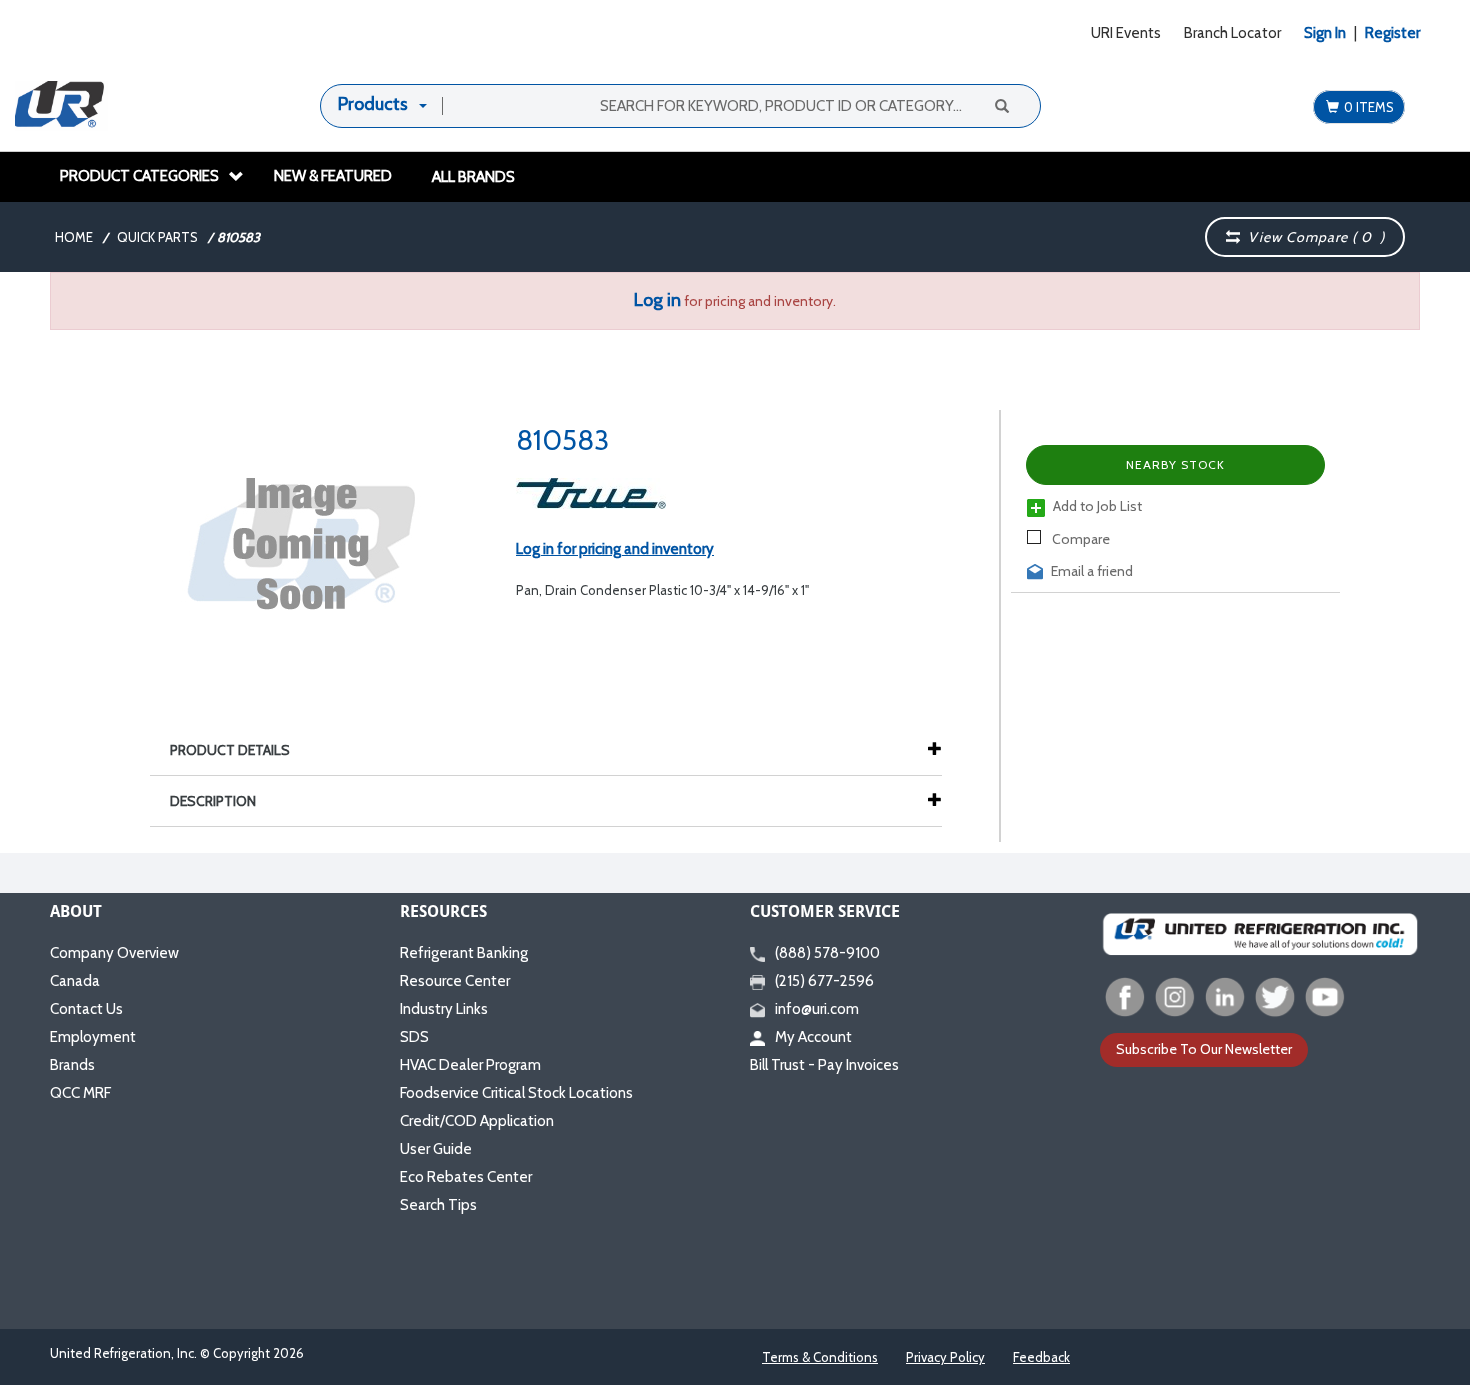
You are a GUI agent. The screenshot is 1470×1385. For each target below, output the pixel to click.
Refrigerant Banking (464, 953)
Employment (93, 1037)
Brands (72, 1065)
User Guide (436, 1149)
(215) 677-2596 (824, 981)
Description (213, 801)
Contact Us (86, 1009)
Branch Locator (1232, 33)
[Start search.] (1001, 105)
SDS (414, 1037)
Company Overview (114, 953)
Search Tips (438, 1205)
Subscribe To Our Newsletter (1204, 1049)
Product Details (230, 750)
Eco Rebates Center (466, 1177)
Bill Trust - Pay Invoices (824, 1065)
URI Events (1126, 33)
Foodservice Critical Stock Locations (516, 1093)
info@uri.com (817, 1009)
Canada (75, 981)
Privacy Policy (945, 1357)
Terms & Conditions (820, 1357)
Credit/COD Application (477, 1121)
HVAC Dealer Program (470, 1065)
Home (74, 237)
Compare (1079, 539)
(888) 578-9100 (827, 953)
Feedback (1041, 1357)
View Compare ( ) (1312, 237)
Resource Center (455, 981)
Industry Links (444, 1009)
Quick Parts (157, 237)
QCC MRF (80, 1093)
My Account (813, 1037)
